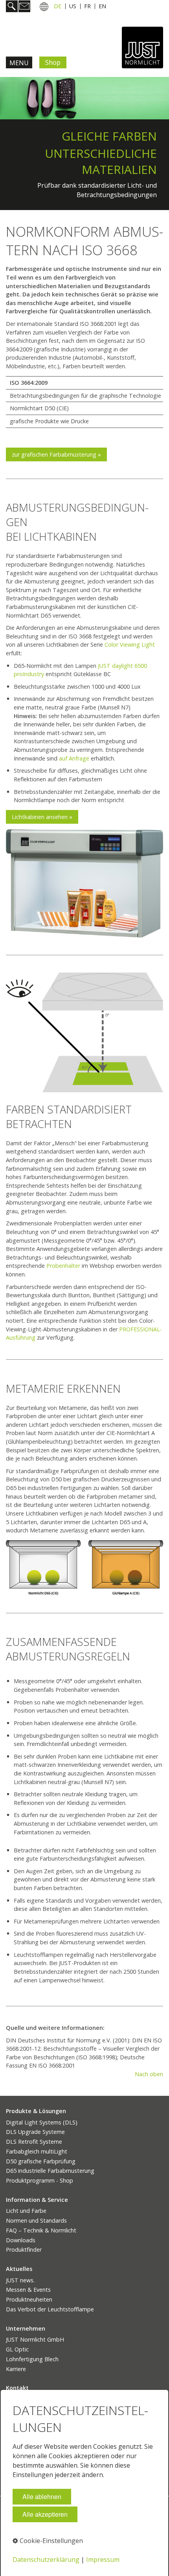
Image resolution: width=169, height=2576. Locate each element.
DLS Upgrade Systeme (35, 2132)
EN (102, 6)
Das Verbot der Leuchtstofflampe (50, 2309)
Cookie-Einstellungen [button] (51, 2541)
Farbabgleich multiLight (37, 2151)
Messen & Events (28, 2290)
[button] (56, 454)
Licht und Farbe (26, 2211)
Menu (19, 63)
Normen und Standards (36, 2220)
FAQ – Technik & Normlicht (41, 2230)
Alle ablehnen (42, 2496)
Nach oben (149, 2074)
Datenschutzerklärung (46, 2560)
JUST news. (20, 2280)
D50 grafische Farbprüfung (41, 2161)
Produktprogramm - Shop (39, 2180)
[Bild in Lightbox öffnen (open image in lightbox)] (84, 883)
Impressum (103, 2560)
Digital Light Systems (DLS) (42, 2122)
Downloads (21, 2240)
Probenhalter (63, 1266)
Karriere (16, 2369)
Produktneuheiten (29, 2299)
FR (87, 6)
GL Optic (17, 2349)
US (73, 6)
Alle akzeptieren (45, 2514)
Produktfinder (24, 2250)
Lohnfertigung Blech (32, 2359)
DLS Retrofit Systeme (34, 2142)
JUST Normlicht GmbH (35, 2339)
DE (58, 6)
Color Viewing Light (130, 644)
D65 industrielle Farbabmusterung (50, 2171)
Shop (53, 62)
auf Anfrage (74, 758)
